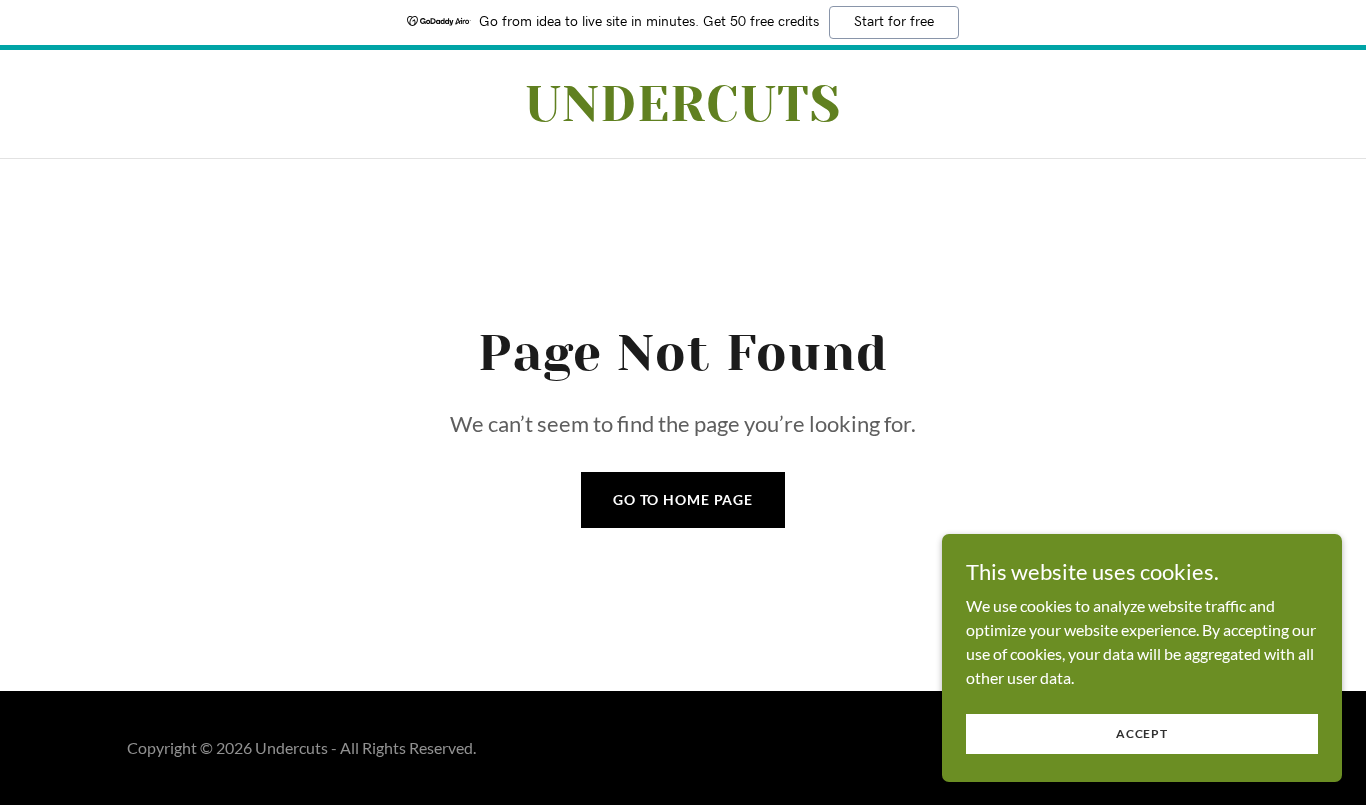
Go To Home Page (683, 499)
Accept (1142, 733)
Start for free (894, 22)
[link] (683, 114)
